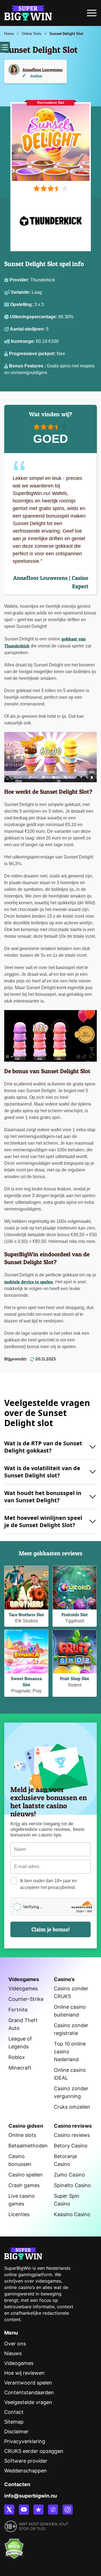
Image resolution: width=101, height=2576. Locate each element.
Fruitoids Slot (75, 1615)
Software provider (26, 2461)
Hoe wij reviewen (24, 2373)
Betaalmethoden (28, 2146)
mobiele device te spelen (29, 1282)
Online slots (22, 2135)
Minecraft (20, 2068)
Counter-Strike (26, 1999)
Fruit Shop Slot (75, 1678)
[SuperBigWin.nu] (28, 12)
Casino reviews (72, 2135)
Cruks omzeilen (72, 2107)
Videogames (23, 1988)
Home (9, 34)
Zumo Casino (69, 2175)
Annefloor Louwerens (43, 70)
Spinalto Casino (72, 2185)
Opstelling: (22, 304)
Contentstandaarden (29, 2392)
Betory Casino (71, 2146)
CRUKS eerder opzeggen (34, 2451)
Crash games (24, 2185)
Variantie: (21, 292)
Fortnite (18, 2010)
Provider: (20, 280)
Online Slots (32, 34)
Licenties (19, 2214)
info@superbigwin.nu (31, 2496)
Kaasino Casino (72, 2214)
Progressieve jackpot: (33, 354)
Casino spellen (26, 2175)
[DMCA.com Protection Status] (14, 2546)
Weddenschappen (26, 2471)
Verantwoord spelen (28, 2383)
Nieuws (13, 2353)
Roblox (17, 2057)
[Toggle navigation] (92, 15)
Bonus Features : (28, 366)
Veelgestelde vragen (28, 2402)
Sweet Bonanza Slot (26, 1681)
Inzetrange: (23, 341)
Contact (14, 2412)
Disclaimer (16, 2432)
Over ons (15, 2344)
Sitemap (14, 2422)
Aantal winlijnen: (28, 329)
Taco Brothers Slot (26, 1615)
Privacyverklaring (25, 2441)
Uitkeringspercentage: (34, 317)
